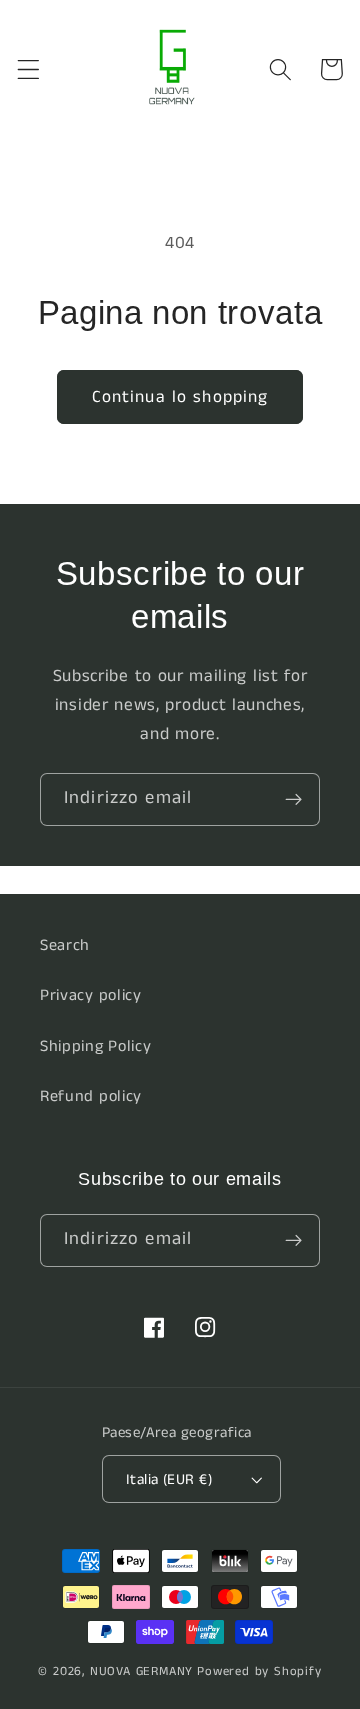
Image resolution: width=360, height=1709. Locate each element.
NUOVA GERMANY (141, 1671)
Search (65, 945)
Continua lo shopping (180, 397)
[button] (28, 69)
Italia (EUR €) (169, 1479)
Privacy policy (91, 995)
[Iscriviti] (293, 800)
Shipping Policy (95, 1046)
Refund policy (91, 1096)
